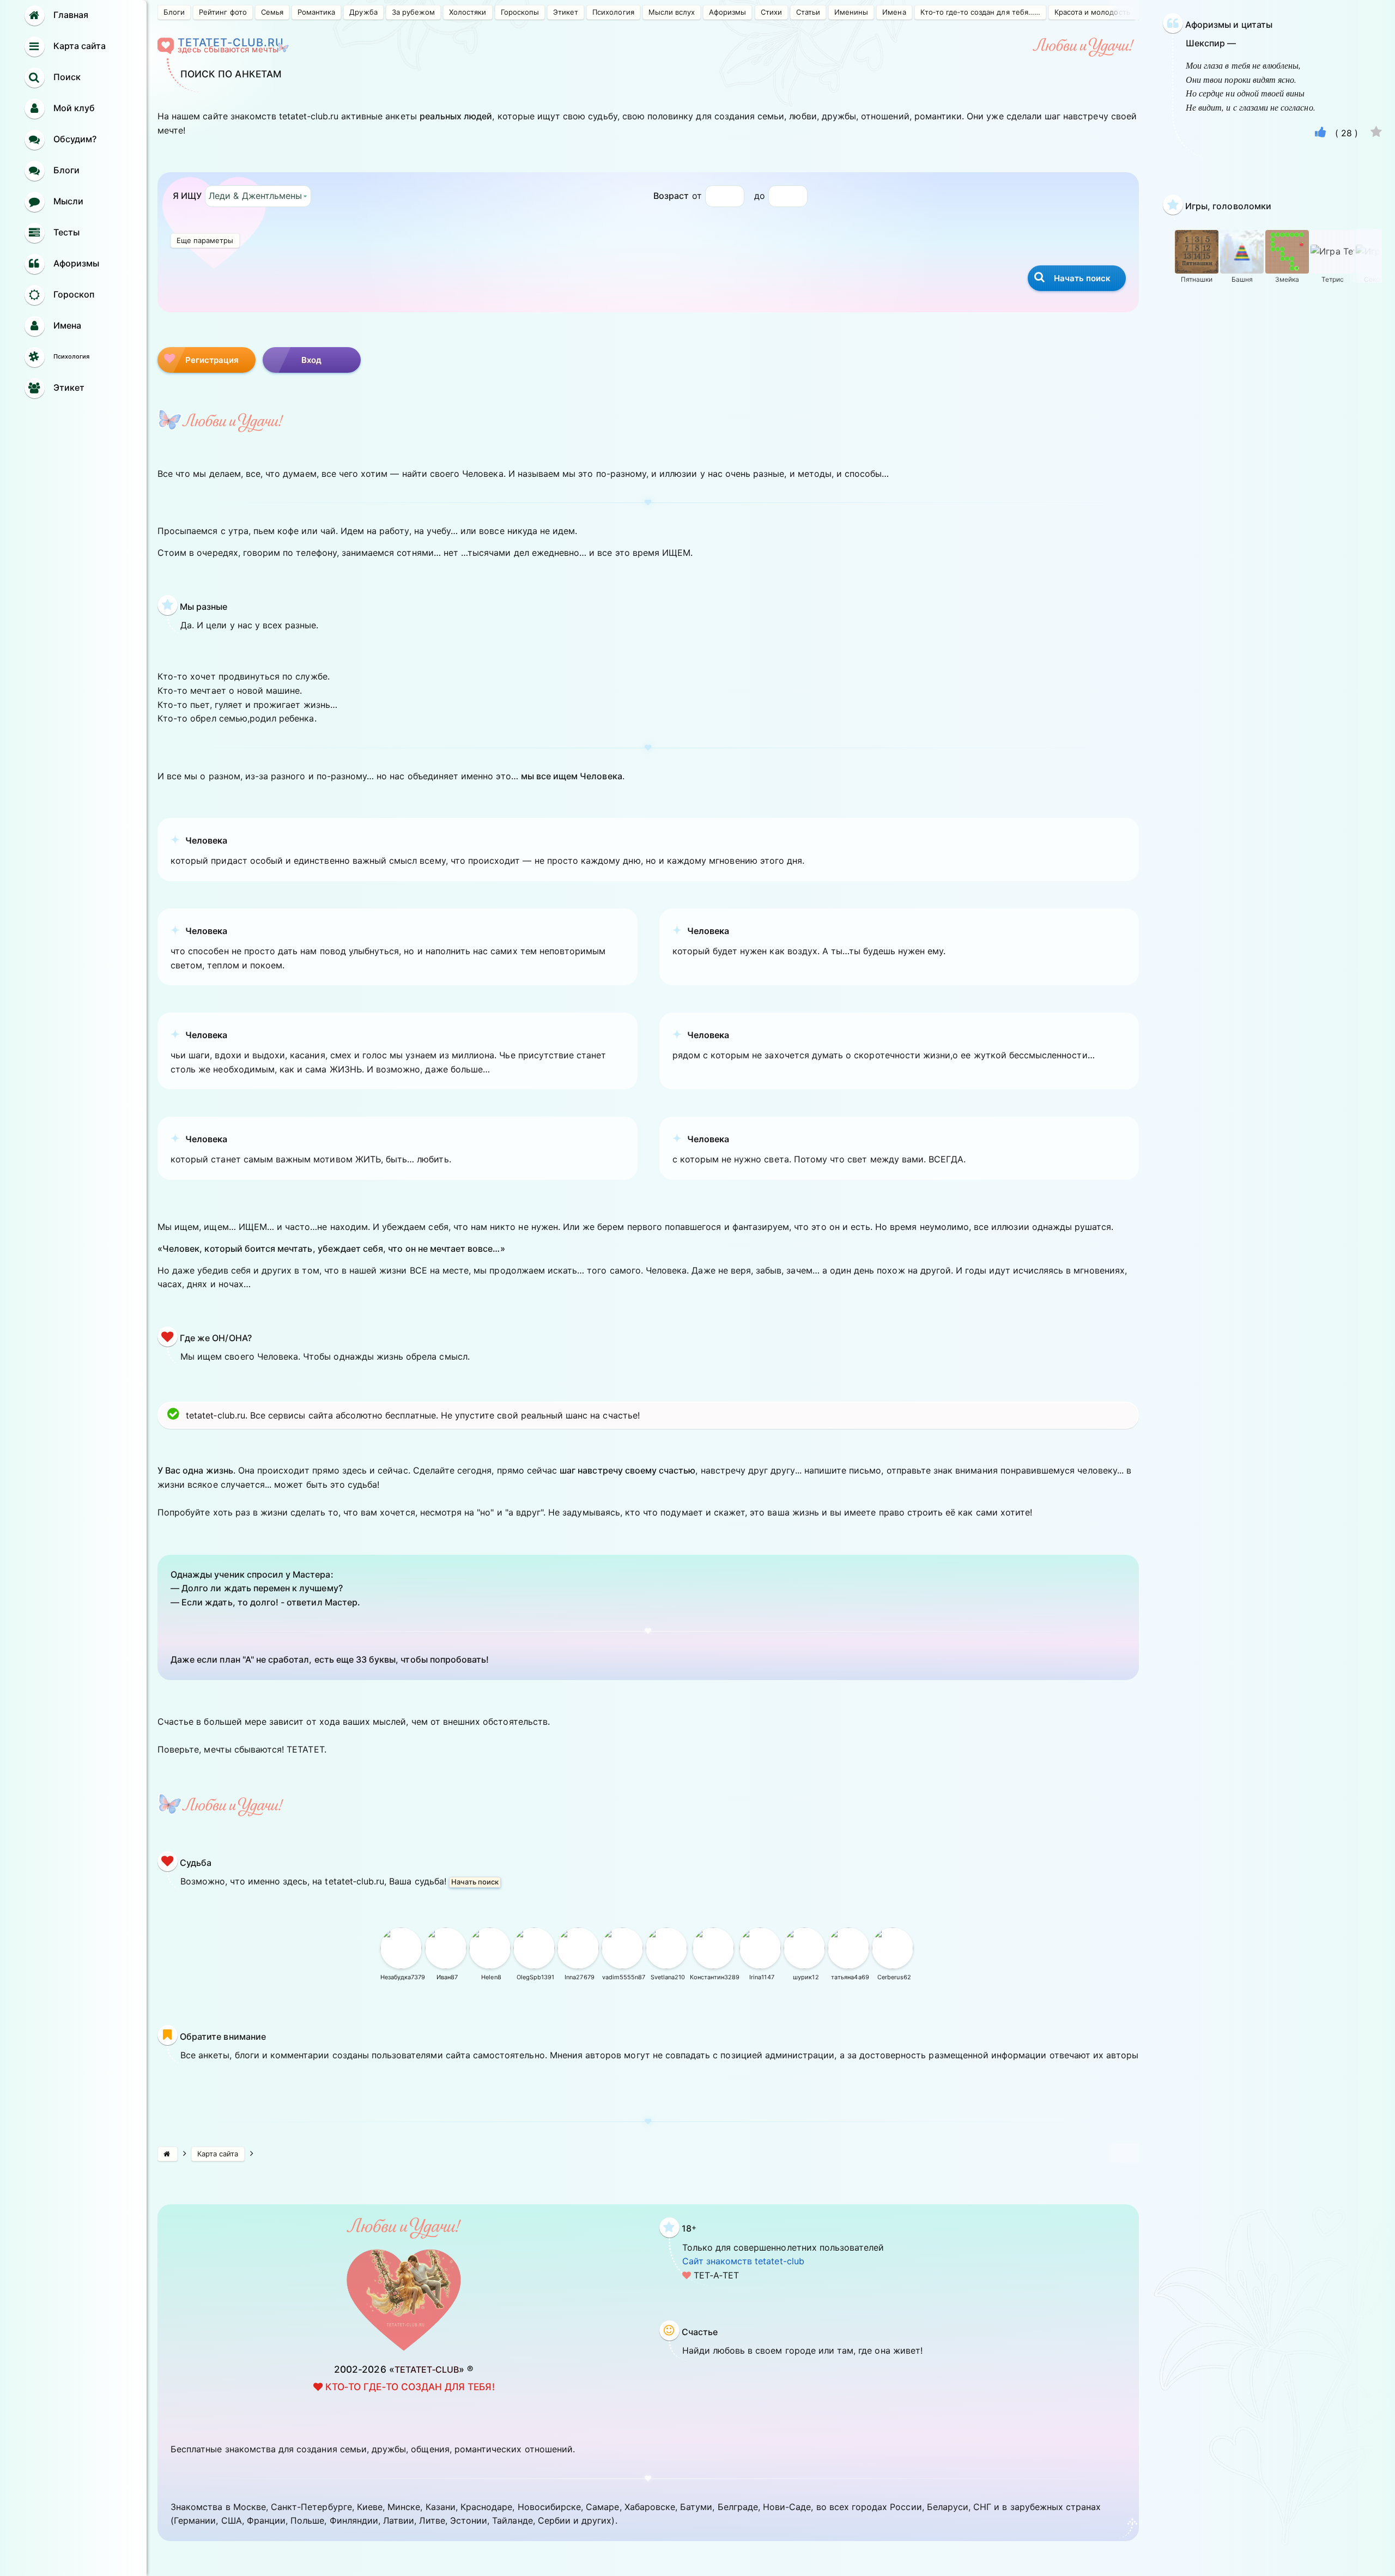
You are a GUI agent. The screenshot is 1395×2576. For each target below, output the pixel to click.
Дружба (363, 12)
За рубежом (413, 12)
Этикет (566, 12)
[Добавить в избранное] (1376, 133)
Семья (272, 12)
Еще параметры (205, 240)
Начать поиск (475, 1882)
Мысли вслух (672, 12)
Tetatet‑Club (427, 2369)
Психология (613, 12)
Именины (851, 12)
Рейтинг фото (223, 12)
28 (1347, 133)
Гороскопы (520, 12)
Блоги (174, 12)
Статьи (808, 12)
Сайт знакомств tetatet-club (743, 2261)
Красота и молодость (1092, 12)
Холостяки (468, 12)
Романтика (316, 12)
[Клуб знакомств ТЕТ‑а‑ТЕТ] (168, 2154)
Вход (312, 360)
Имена (894, 12)
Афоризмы (727, 12)
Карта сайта (218, 2154)
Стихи (771, 12)
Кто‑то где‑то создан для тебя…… (980, 12)
